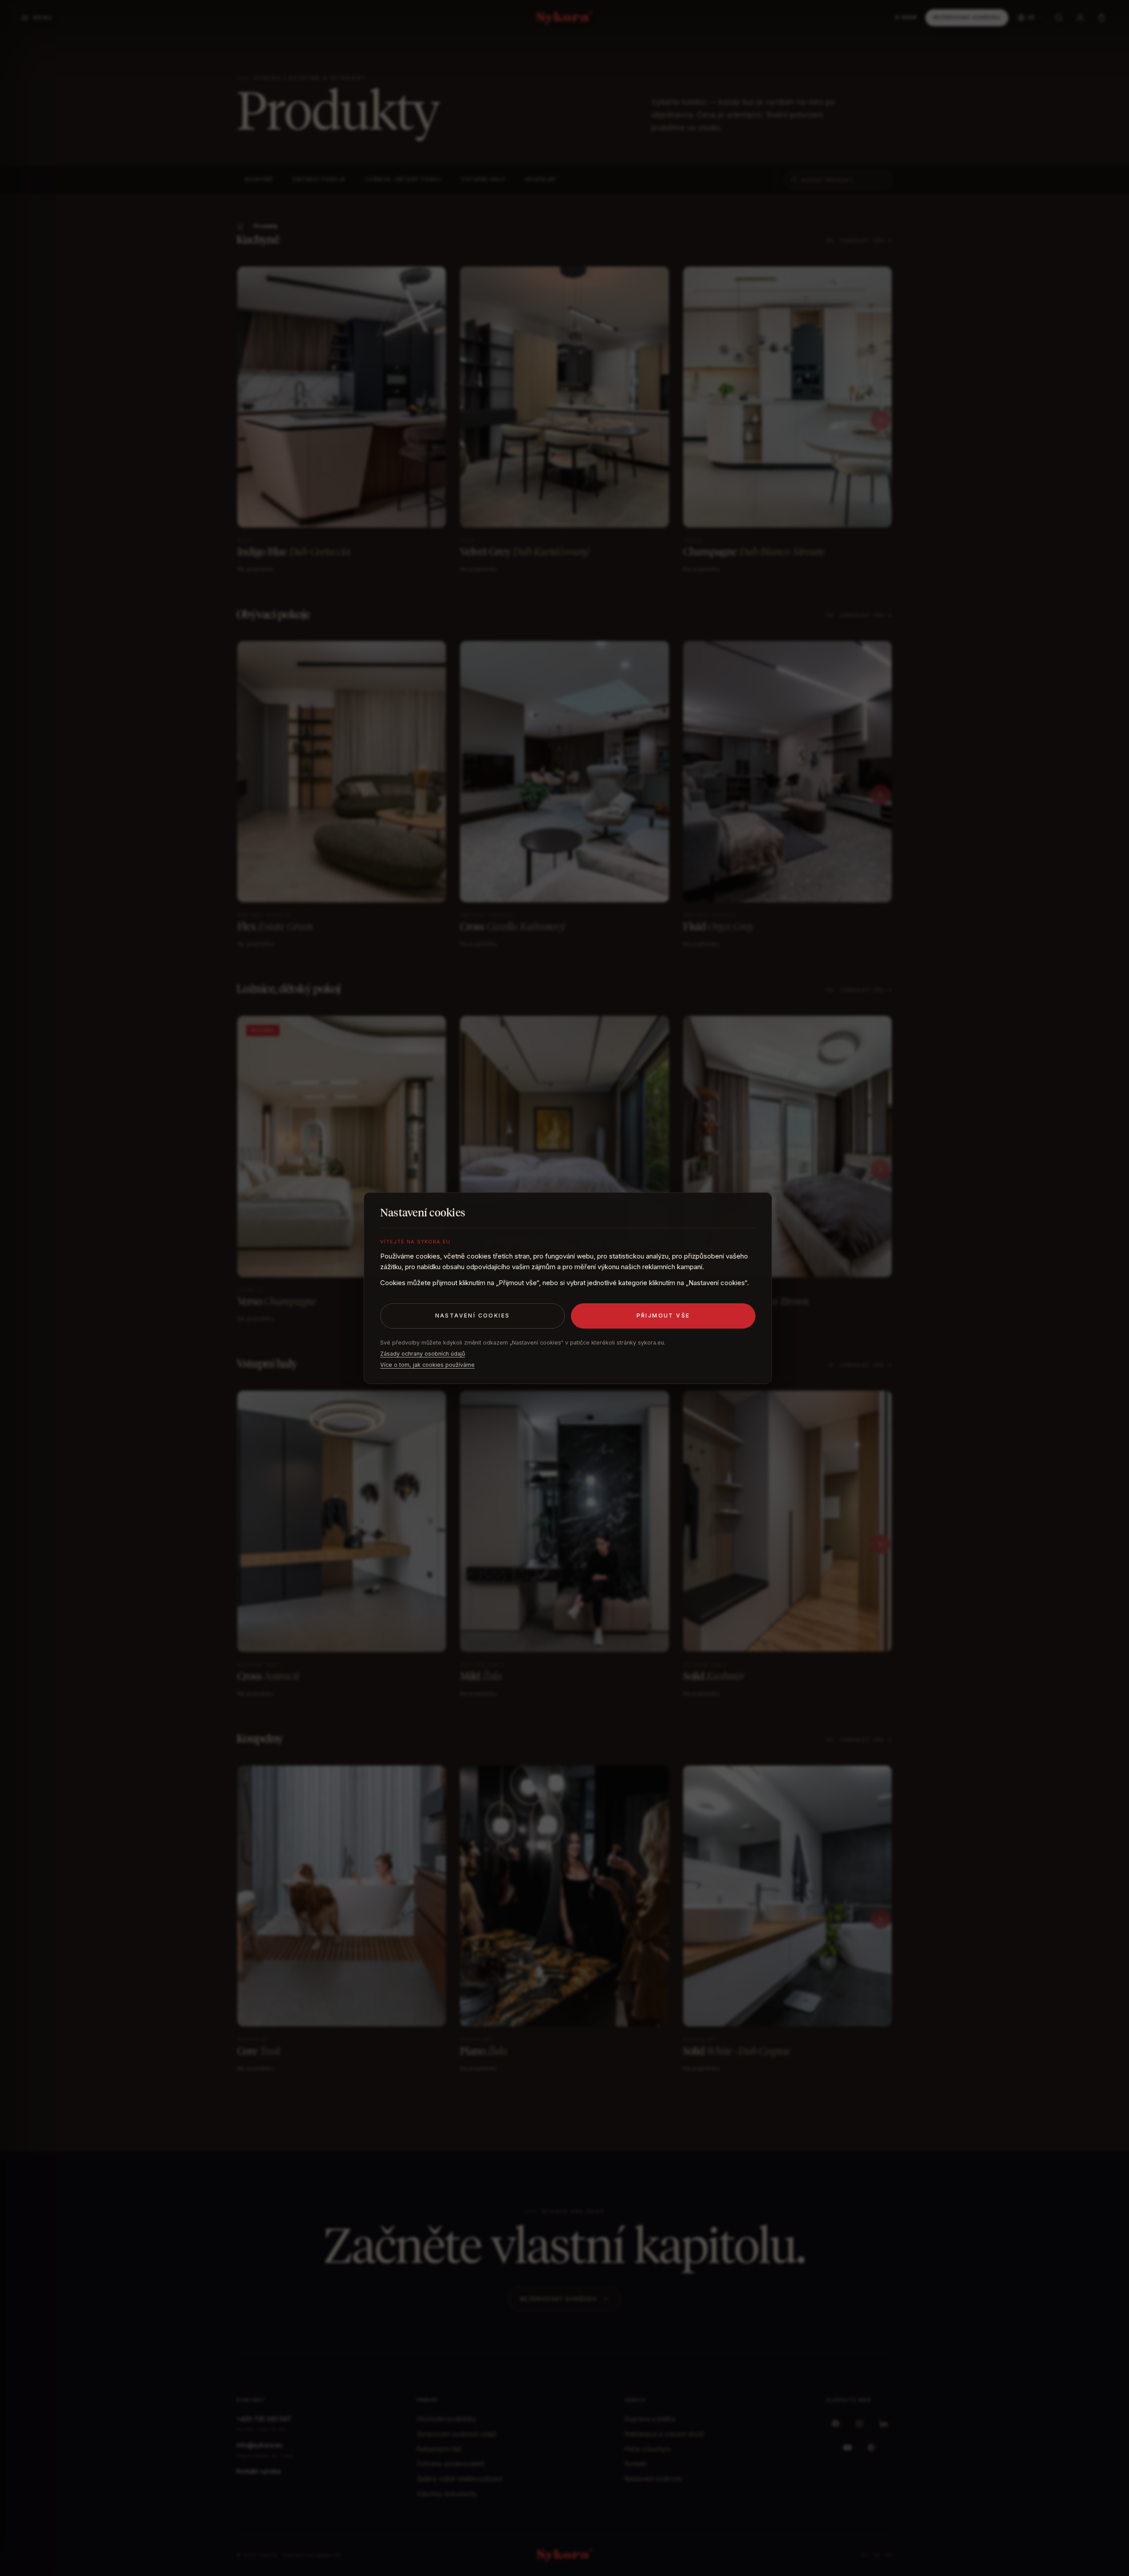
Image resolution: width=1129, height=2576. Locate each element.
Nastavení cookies (473, 1316)
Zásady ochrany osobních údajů (423, 1354)
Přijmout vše (663, 1316)
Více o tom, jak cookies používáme (427, 1365)
